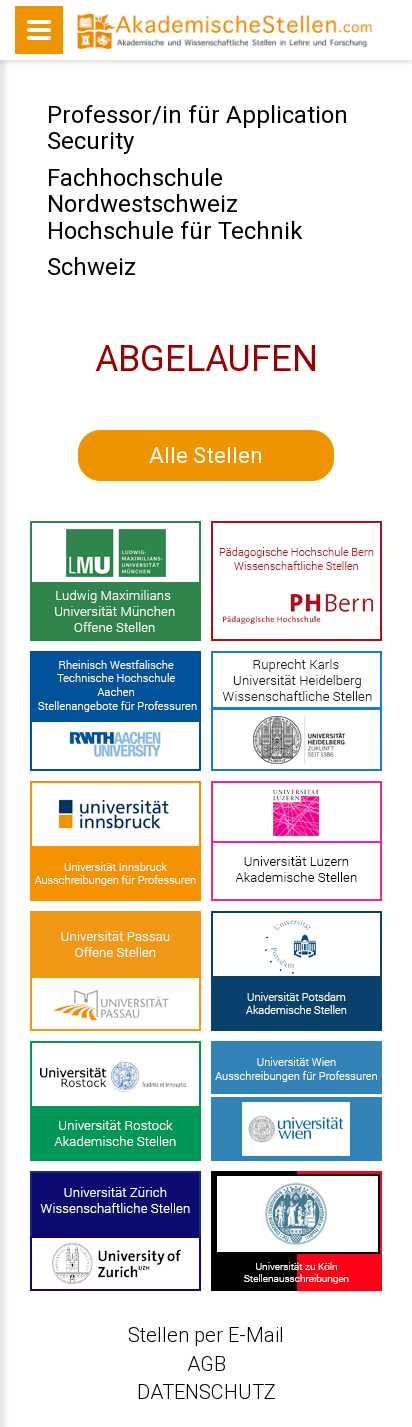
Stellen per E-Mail (206, 1335)
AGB (206, 1364)
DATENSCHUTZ (206, 1392)
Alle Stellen (206, 455)
